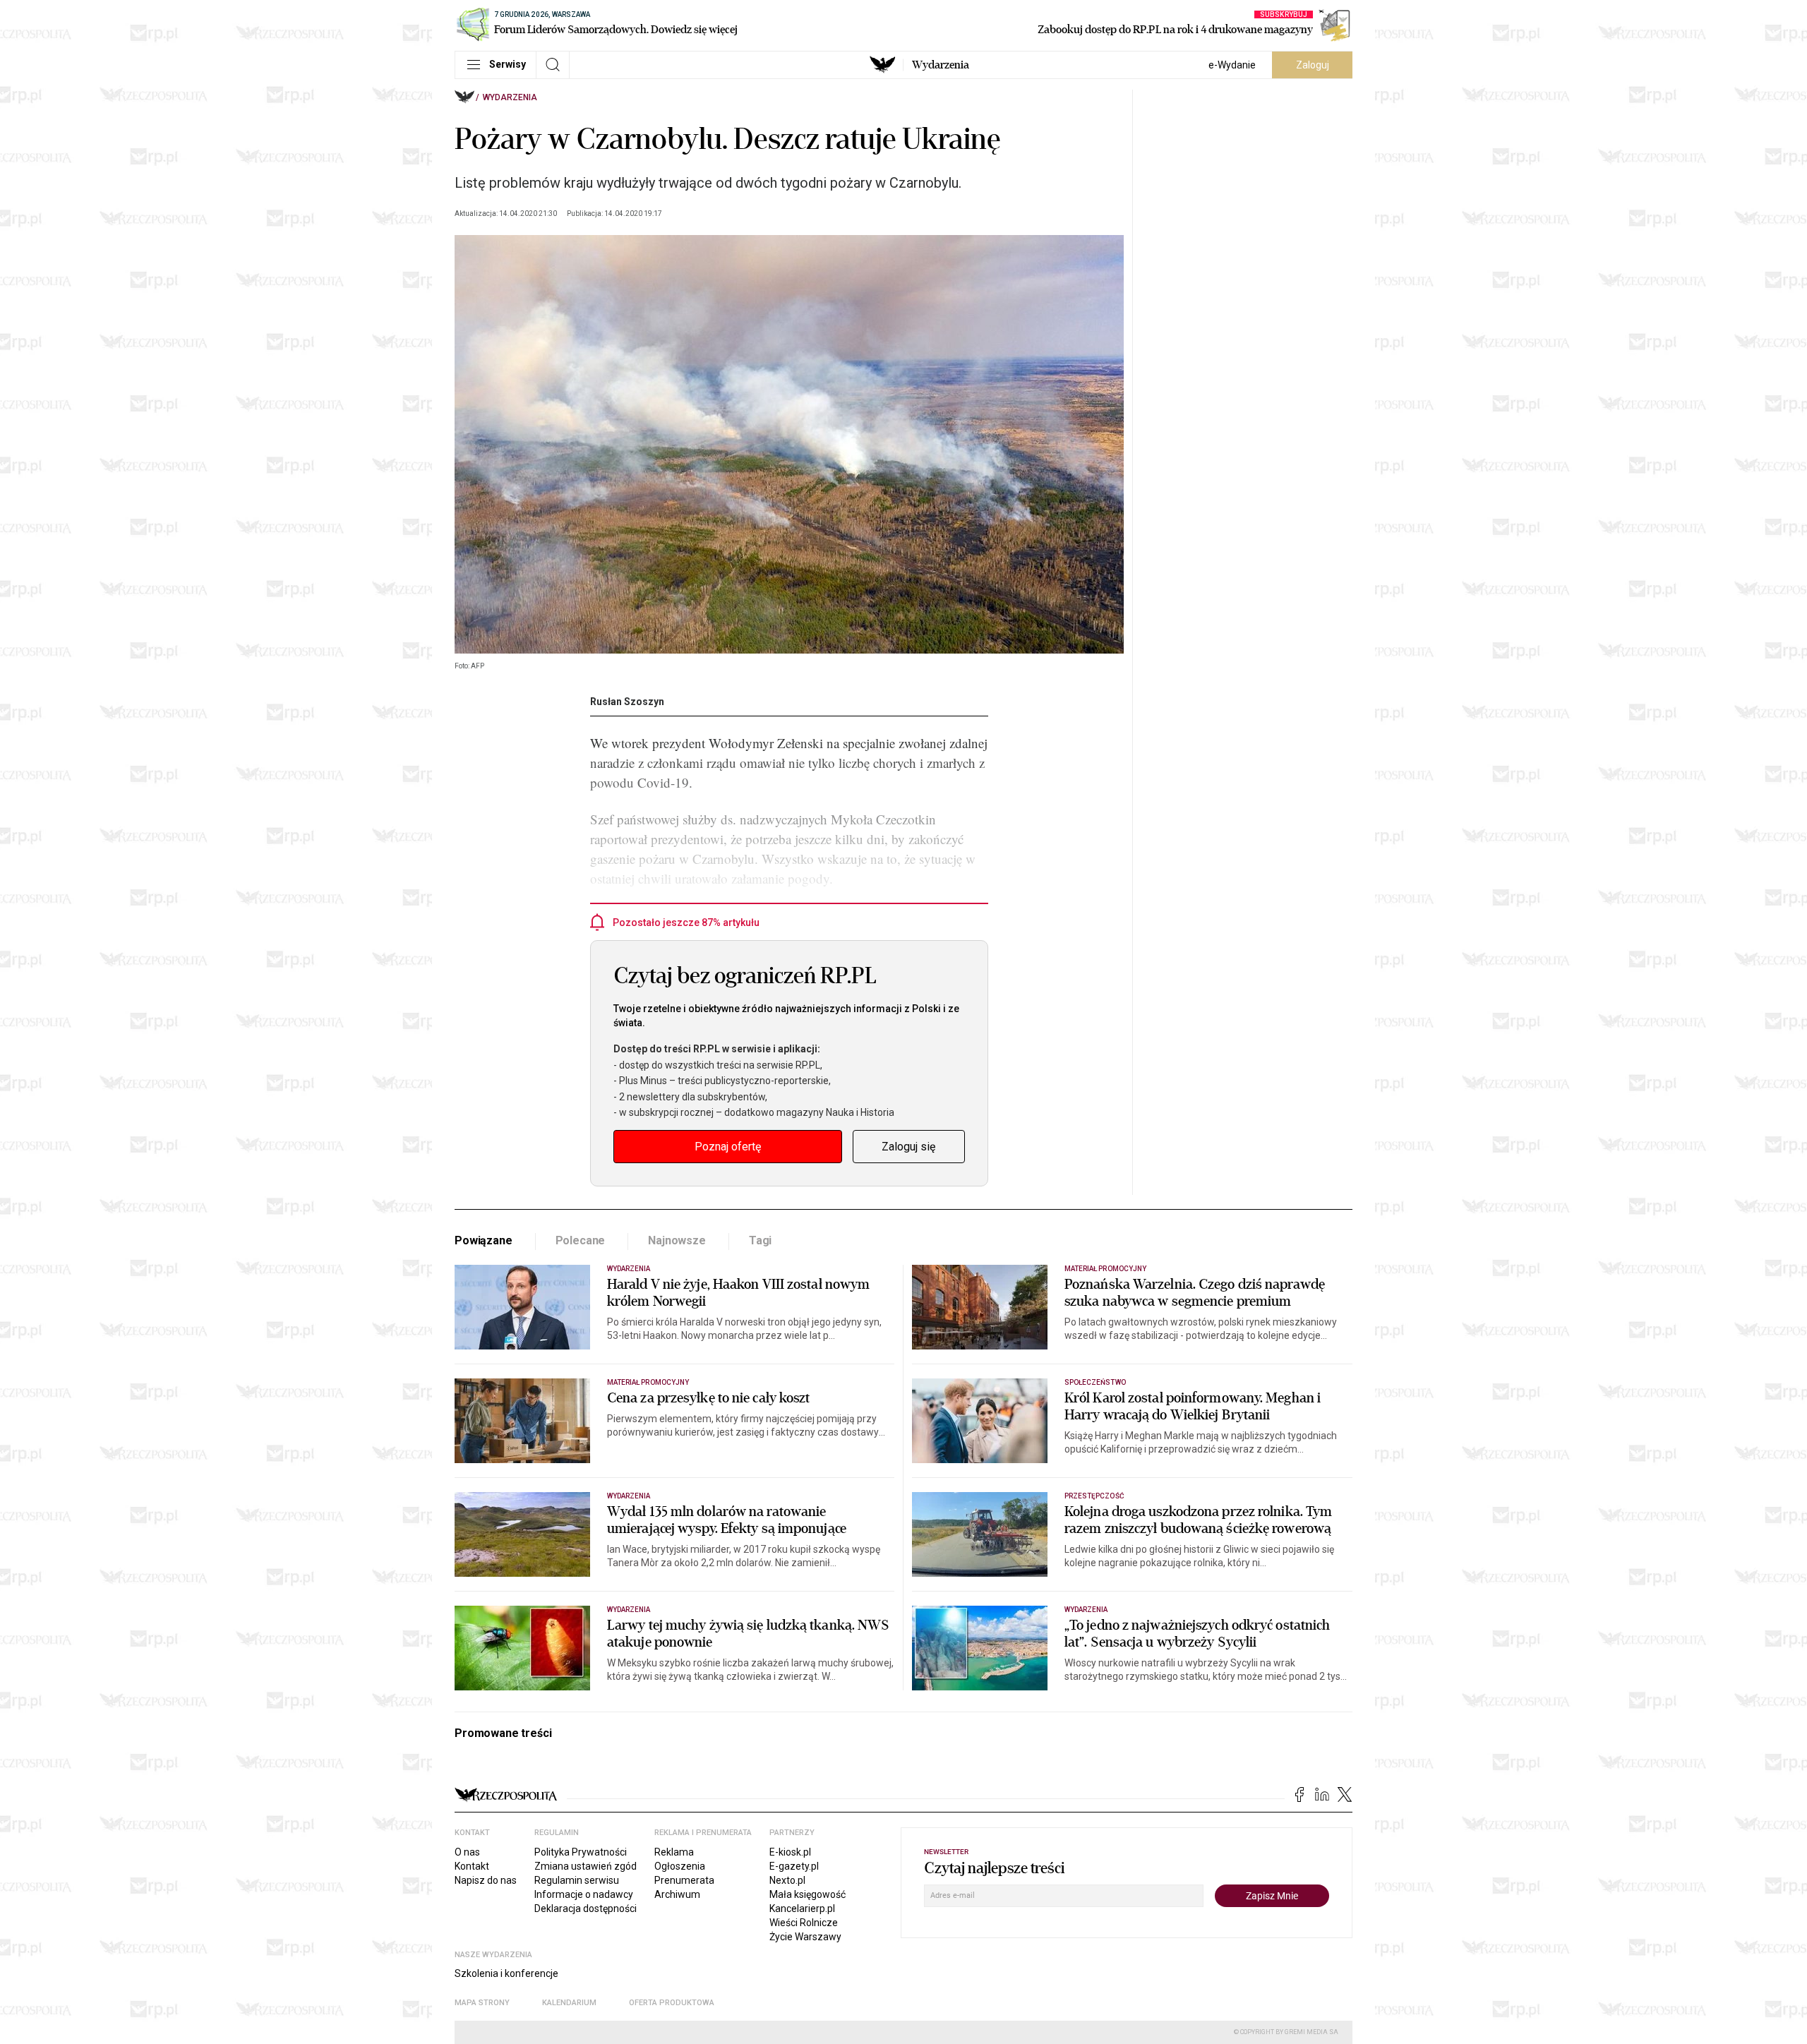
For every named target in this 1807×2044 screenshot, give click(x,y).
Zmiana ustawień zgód (586, 1866)
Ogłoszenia (680, 1866)
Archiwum (677, 1894)
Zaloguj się (908, 1147)
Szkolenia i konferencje (506, 1973)
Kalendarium (569, 2003)
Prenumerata (684, 1880)
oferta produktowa (672, 2003)
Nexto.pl (787, 1880)
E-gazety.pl (794, 1866)
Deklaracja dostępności (586, 1908)
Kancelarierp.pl (802, 1908)
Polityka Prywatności (581, 1852)
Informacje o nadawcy (584, 1894)
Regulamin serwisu (577, 1880)
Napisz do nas (486, 1880)
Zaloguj (1313, 65)
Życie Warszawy (805, 1937)
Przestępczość (1094, 1496)
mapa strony (482, 2003)
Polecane (581, 1240)
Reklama (674, 1852)
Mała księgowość (808, 1894)
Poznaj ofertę (728, 1147)
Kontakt (472, 1866)
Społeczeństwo (1095, 1382)
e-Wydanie (1232, 65)
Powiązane (484, 1240)
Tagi (760, 1240)
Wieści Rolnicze (804, 1923)
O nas (467, 1852)
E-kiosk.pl (790, 1852)
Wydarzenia (941, 65)
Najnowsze (677, 1240)
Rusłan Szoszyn (627, 702)
